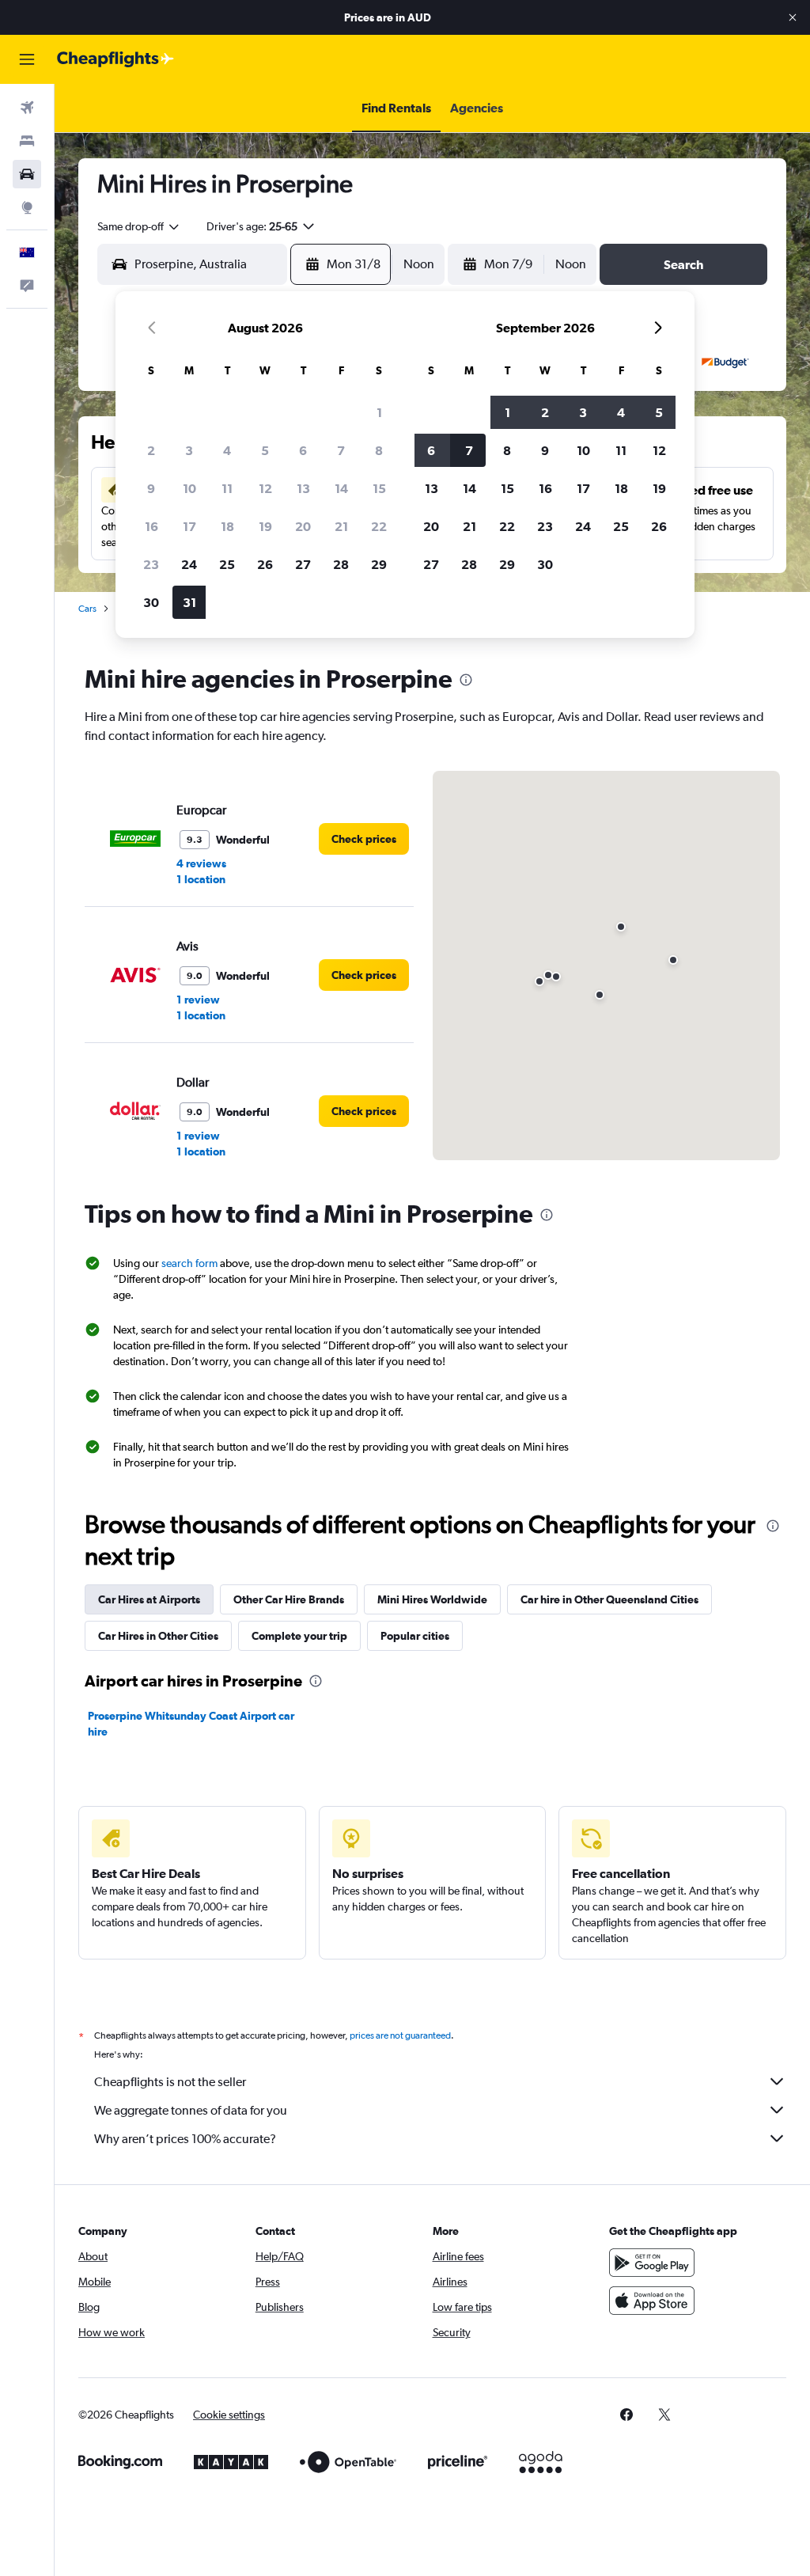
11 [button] (227, 488)
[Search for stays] (27, 141)
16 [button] (151, 526)
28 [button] (341, 564)
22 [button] (379, 526)
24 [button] (189, 564)
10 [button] (189, 488)
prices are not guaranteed (400, 2035)
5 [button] (265, 450)
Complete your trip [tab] (299, 1636)
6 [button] (303, 450)
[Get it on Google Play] (652, 2263)
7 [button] (341, 450)
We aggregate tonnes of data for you (191, 2110)
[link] (364, 839)
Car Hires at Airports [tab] (149, 1599)
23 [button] (151, 564)
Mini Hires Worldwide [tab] (432, 1599)
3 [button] (189, 450)
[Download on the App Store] (652, 2301)
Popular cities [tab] (415, 1636)
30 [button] (151, 602)
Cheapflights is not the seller (170, 2082)
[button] (793, 17)
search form (189, 1263)
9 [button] (151, 488)
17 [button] (189, 526)
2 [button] (151, 450)
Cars (87, 609)
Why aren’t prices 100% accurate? (185, 2139)
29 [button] (379, 564)
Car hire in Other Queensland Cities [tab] (609, 1599)
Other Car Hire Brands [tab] (289, 1599)
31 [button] (189, 602)
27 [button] (303, 564)
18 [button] (227, 526)
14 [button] (341, 488)
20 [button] (303, 526)
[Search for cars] (27, 174)
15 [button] (379, 488)
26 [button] (265, 564)
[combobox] (139, 226)
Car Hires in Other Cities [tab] (158, 1636)
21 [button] (341, 526)
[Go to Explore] (27, 207)
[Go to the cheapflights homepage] (115, 59)
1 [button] (379, 412)
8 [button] (379, 450)
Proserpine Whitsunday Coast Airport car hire (191, 1724)
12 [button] (265, 488)
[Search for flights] (27, 108)
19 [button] (265, 526)
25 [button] (227, 564)
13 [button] (303, 488)
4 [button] (227, 450)
